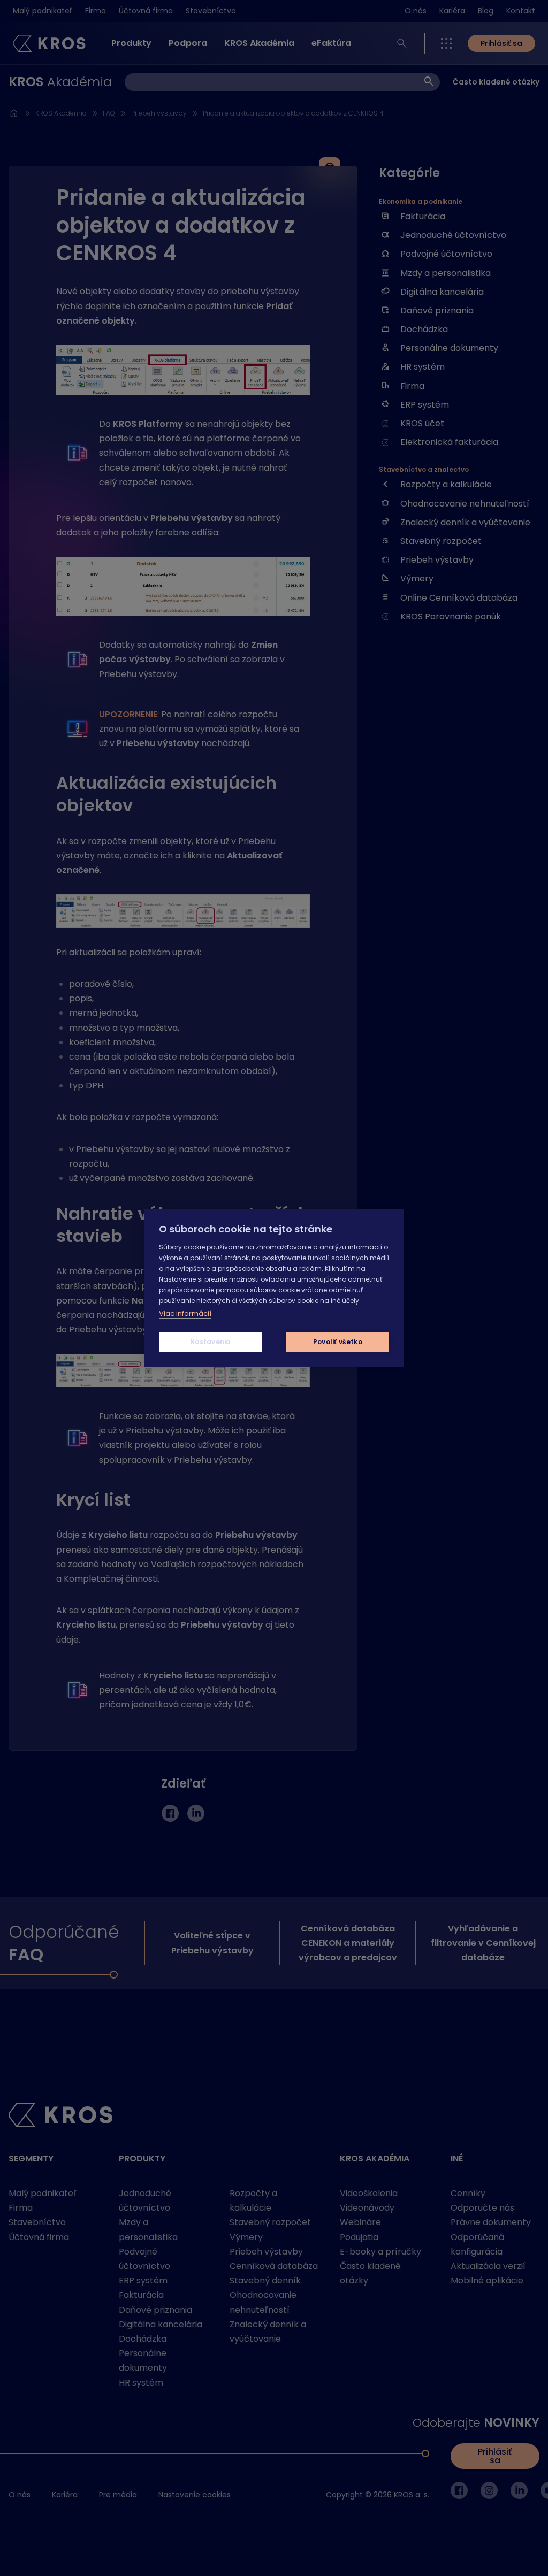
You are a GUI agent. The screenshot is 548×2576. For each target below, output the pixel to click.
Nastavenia (211, 1342)
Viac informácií (185, 1313)
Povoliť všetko (338, 1342)
